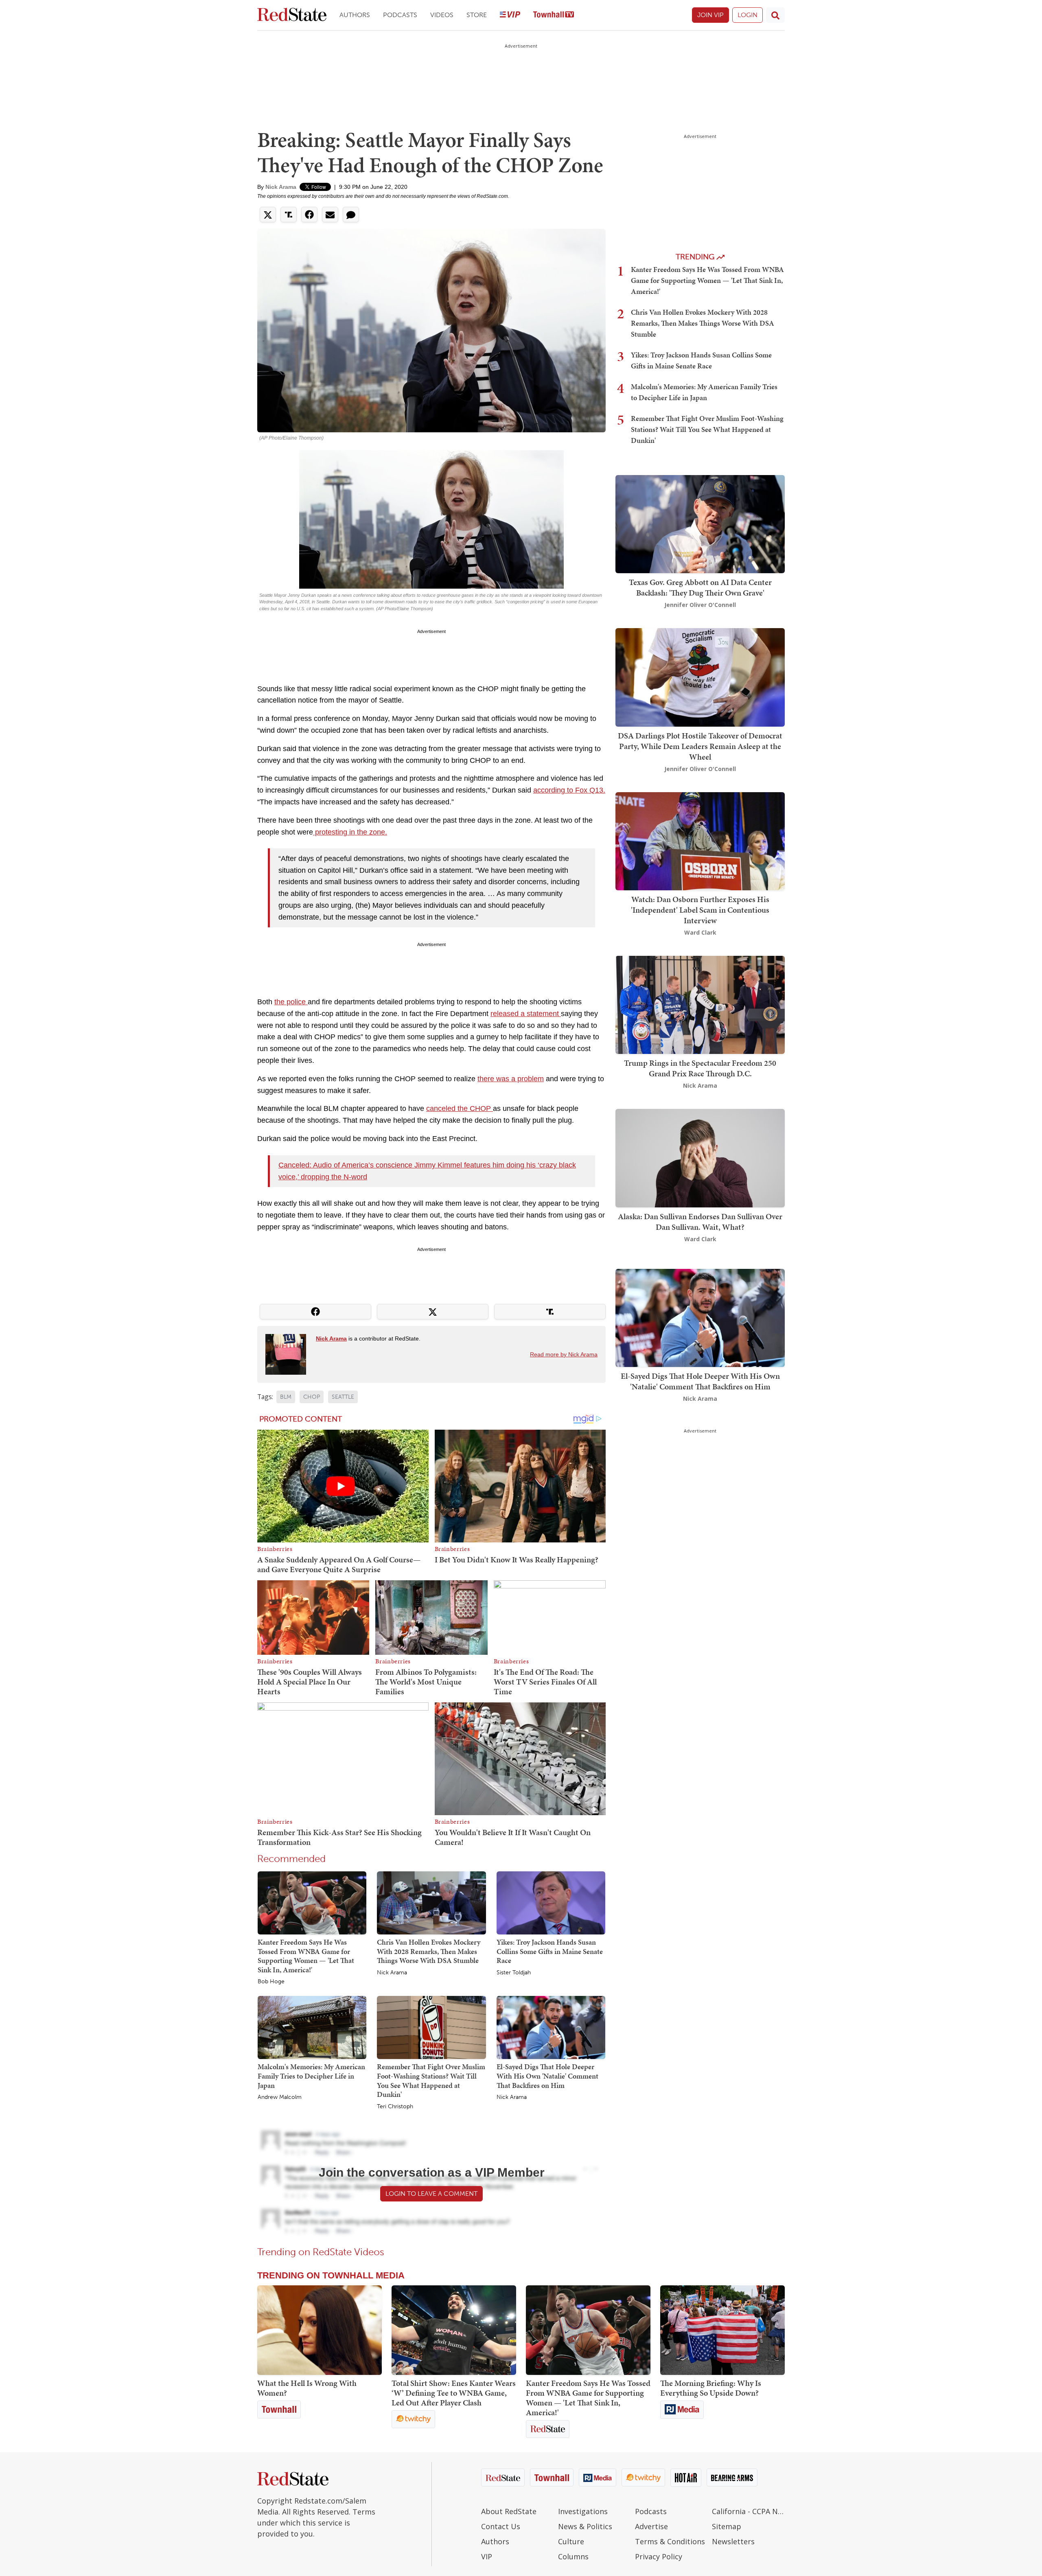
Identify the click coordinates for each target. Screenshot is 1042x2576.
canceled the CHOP (460, 1108)
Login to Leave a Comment (431, 2194)
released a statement (526, 1014)
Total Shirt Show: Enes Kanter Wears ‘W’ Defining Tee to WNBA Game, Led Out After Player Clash (454, 2393)
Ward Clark (700, 932)
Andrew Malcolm (280, 2097)
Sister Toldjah (514, 1973)
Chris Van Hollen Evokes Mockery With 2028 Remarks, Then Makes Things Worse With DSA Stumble (429, 1951)
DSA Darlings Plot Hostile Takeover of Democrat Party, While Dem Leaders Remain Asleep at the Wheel (700, 746)
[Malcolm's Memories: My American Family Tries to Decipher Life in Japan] (312, 2027)
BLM (286, 1397)
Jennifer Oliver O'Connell (700, 605)
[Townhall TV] (554, 15)
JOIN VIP (710, 15)
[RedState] (292, 15)
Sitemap (727, 2526)
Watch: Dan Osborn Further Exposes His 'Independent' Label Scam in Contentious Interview (700, 910)
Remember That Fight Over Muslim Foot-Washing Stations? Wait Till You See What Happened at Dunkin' (431, 2080)
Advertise (651, 2526)
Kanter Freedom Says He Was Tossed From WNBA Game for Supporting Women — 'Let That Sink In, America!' (306, 1956)
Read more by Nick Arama (564, 1354)
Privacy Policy (659, 2556)
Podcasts (400, 15)
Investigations (583, 2511)
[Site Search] (775, 15)
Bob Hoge (271, 1982)
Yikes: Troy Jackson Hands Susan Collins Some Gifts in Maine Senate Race (550, 1951)
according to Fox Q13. (569, 790)
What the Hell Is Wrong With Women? (307, 2388)
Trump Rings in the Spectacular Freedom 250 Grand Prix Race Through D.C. (700, 1068)
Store (477, 15)
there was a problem (511, 1079)
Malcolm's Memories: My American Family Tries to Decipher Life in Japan (311, 2076)
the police (291, 1002)
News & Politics (585, 2526)
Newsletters (733, 2541)
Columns (573, 2556)
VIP (487, 2556)
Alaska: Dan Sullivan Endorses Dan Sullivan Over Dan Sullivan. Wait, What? (700, 1222)
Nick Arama (281, 187)
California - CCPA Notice (748, 2511)
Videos (442, 15)
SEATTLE (343, 1397)
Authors (355, 15)
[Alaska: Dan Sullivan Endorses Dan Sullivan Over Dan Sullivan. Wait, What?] (700, 1158)
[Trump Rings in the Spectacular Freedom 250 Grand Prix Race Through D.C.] (700, 1004)
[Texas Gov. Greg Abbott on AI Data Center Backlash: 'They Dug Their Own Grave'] (700, 523)
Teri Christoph (395, 2107)
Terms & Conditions (670, 2541)
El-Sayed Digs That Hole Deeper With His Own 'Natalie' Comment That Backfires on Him (547, 2076)
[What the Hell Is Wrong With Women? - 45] (320, 2330)
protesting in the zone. (350, 832)
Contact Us (501, 2526)
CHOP (312, 1397)
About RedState (509, 2511)
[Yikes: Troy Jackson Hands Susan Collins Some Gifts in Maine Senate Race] (551, 1902)
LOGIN (748, 15)
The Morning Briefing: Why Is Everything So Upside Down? (711, 2388)
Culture (571, 2541)
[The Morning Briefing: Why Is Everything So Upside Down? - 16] (722, 2330)
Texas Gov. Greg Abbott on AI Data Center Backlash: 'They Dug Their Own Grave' (700, 587)
